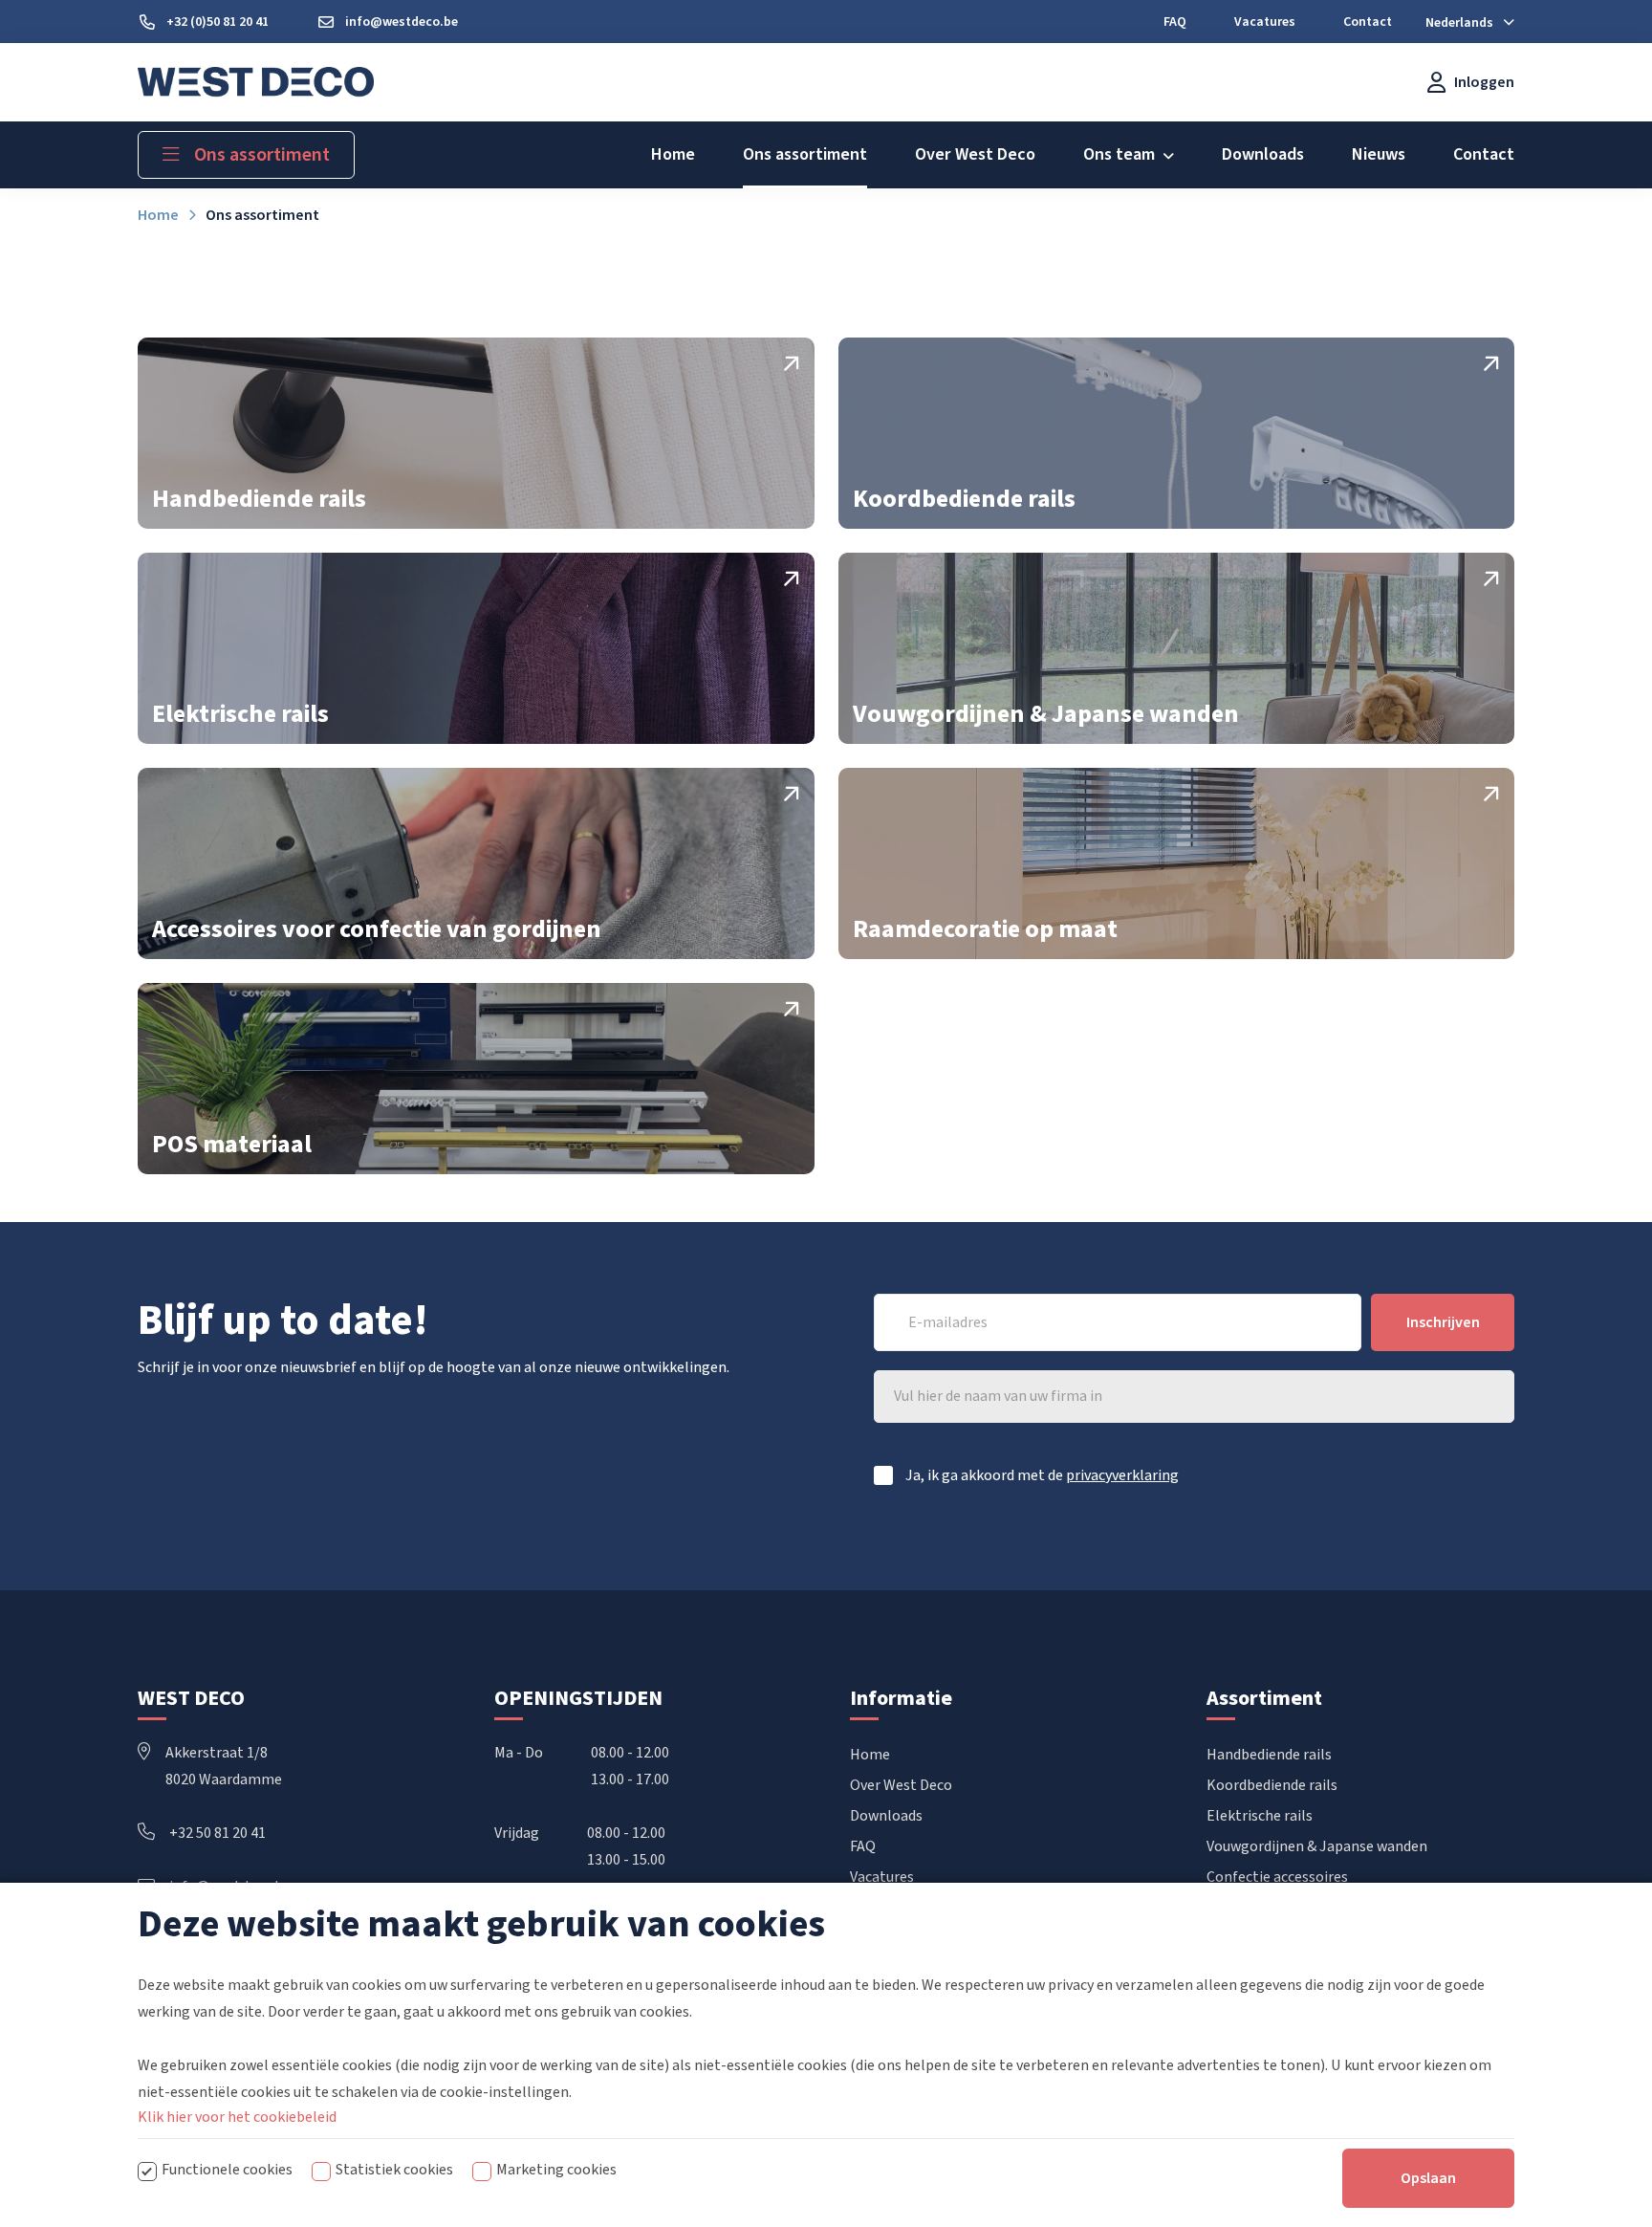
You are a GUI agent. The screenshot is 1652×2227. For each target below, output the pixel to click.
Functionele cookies (227, 2170)
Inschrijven (1443, 1322)
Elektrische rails (1260, 1816)
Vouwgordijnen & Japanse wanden (1317, 1846)
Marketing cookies (556, 2170)
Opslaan (1428, 2178)
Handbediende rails (1269, 1755)
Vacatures (882, 1877)
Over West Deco (901, 1785)
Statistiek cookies (394, 2170)
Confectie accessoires (1277, 1877)
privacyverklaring (1122, 1475)
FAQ (863, 1846)
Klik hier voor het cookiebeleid (237, 2117)
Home (870, 1755)
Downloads (886, 1816)
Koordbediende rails (1272, 1785)
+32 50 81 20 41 (217, 1833)
